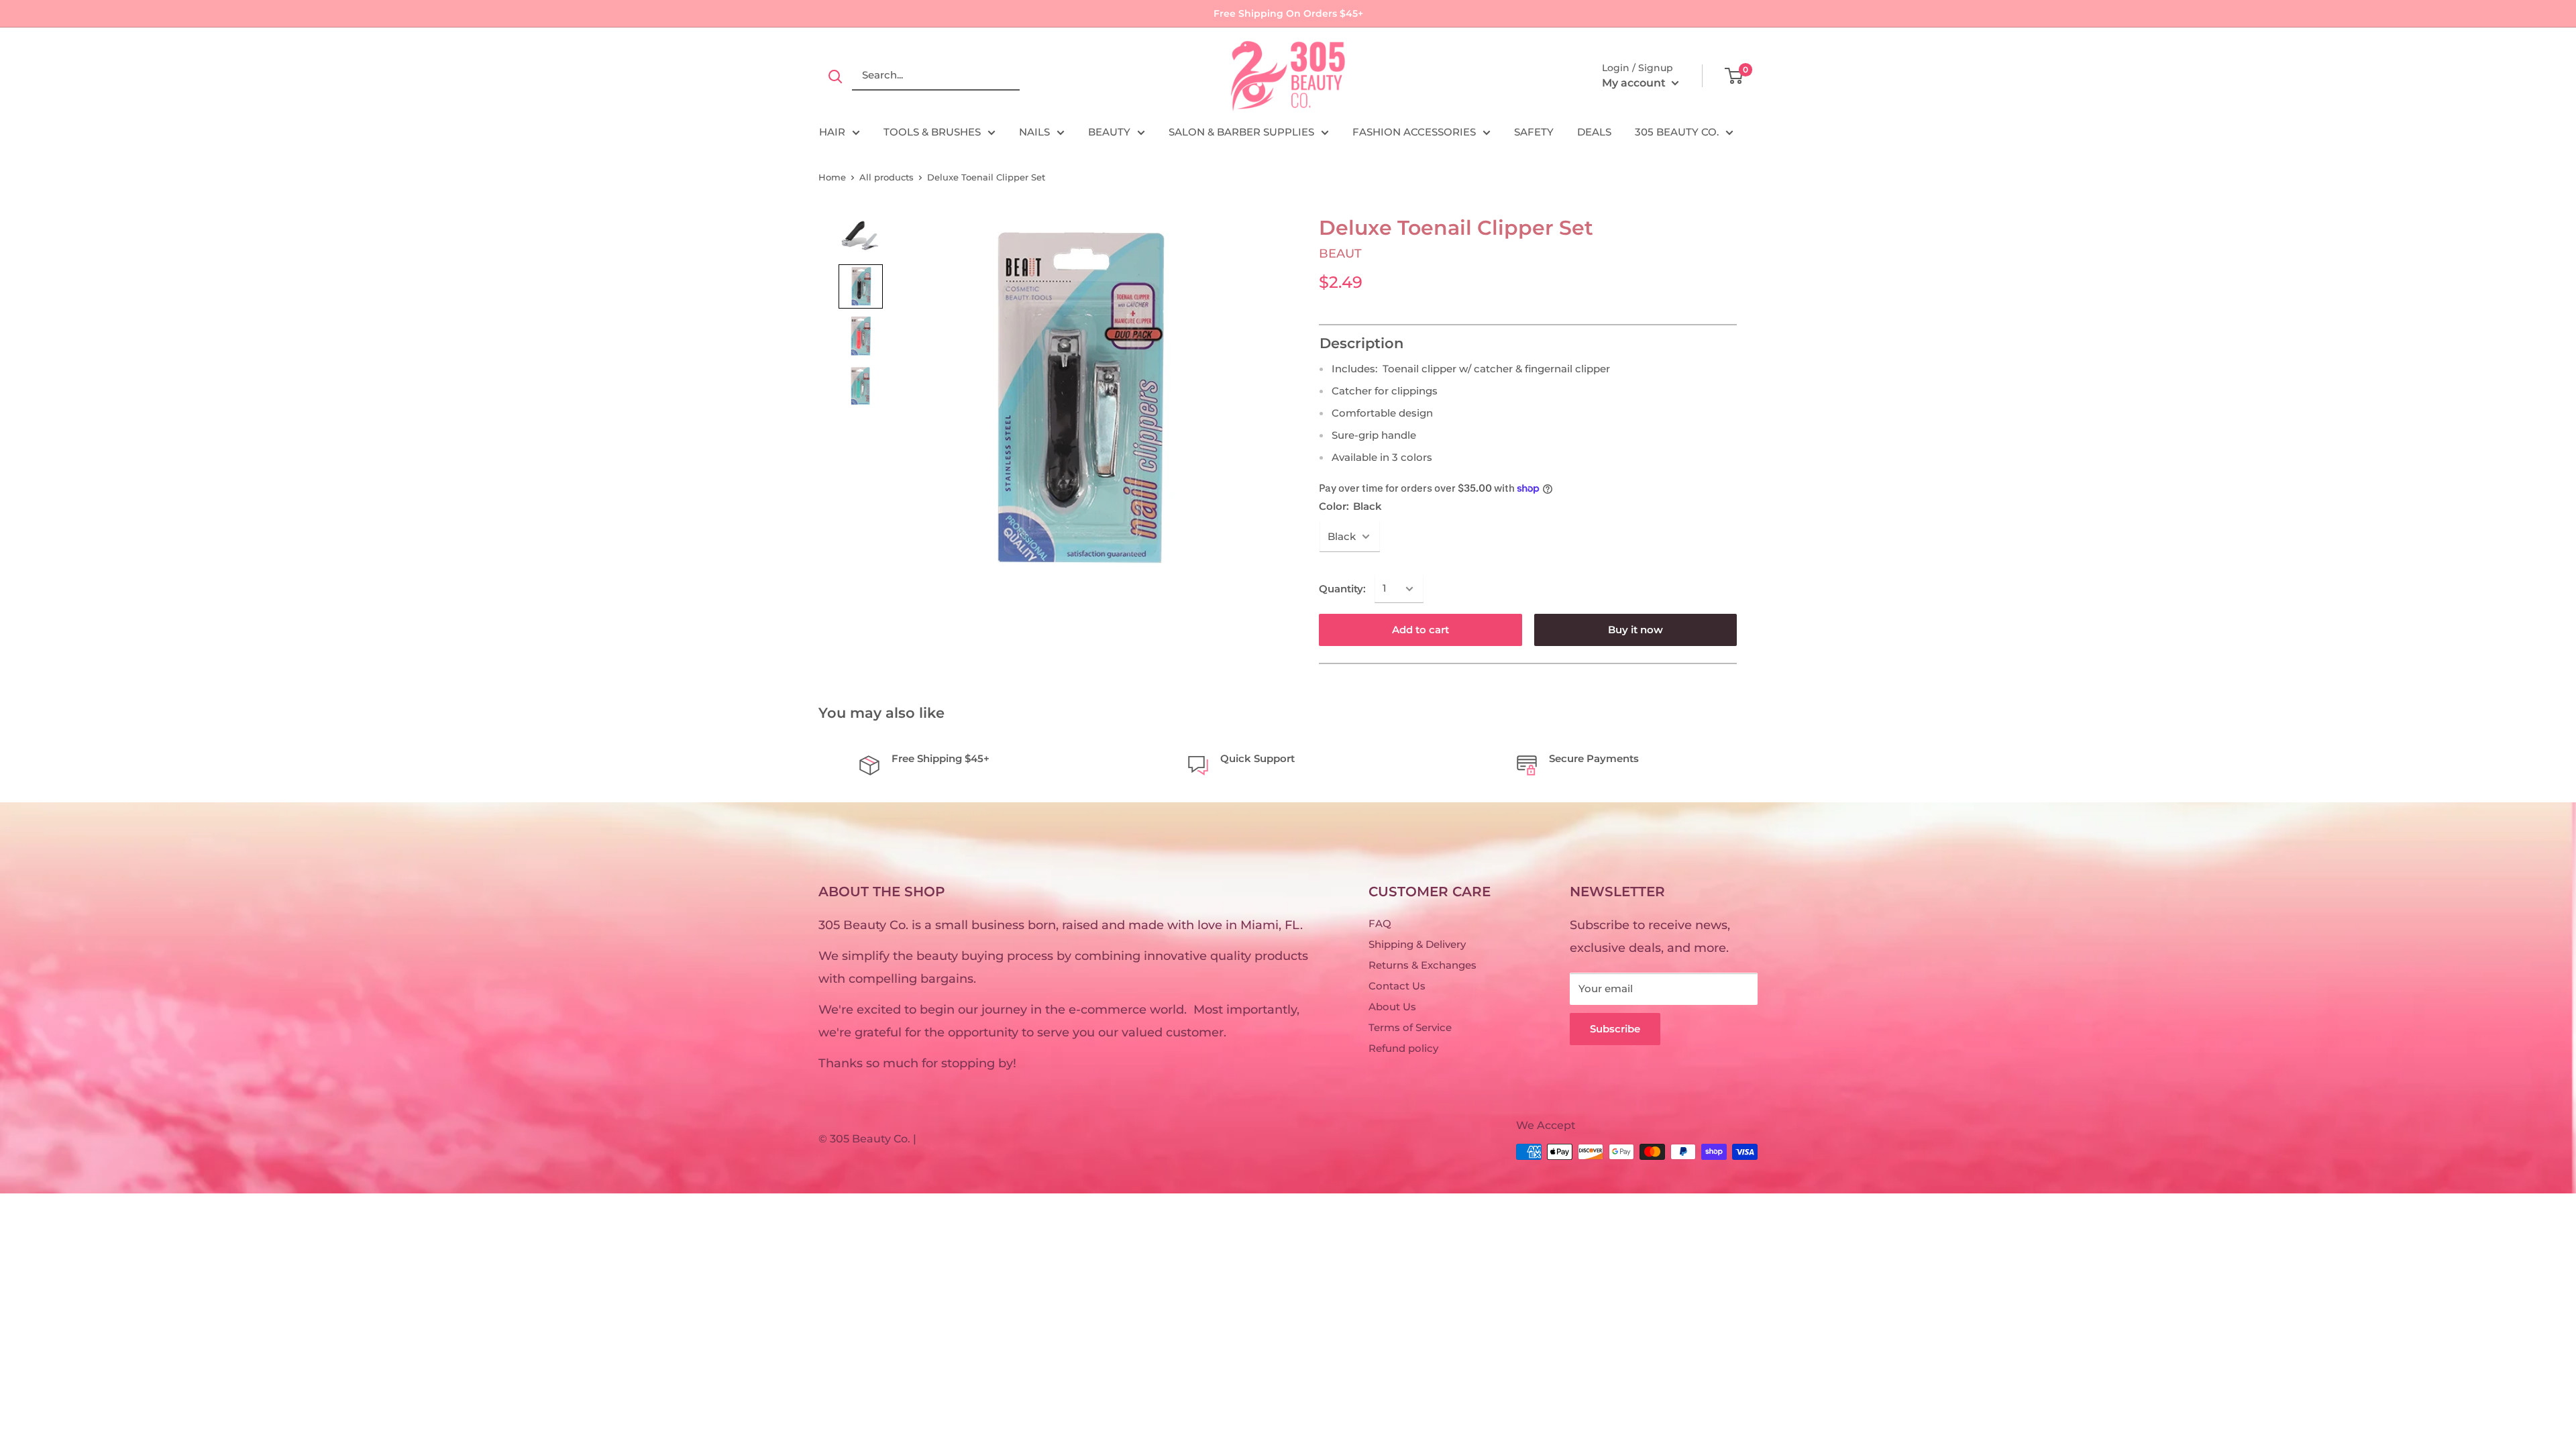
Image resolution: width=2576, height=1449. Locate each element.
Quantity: (1342, 589)
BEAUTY (1109, 132)
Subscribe (1615, 1029)
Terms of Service (1410, 1027)
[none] (861, 237)
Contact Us (1397, 986)
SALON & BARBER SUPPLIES (1241, 132)
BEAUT (1340, 254)
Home (832, 177)
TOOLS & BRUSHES (932, 132)
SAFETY (1534, 132)
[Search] (835, 76)
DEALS (1594, 132)
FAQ (1380, 923)
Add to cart (1420, 630)
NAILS (1034, 132)
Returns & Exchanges (1423, 965)
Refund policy (1403, 1048)
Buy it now (1635, 630)
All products (887, 177)
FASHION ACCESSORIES (1414, 132)
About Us (1392, 1007)
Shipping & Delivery (1417, 944)
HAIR (832, 132)
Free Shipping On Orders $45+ (1288, 13)
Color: (1350, 506)
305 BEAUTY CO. (1677, 132)
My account (1635, 83)
